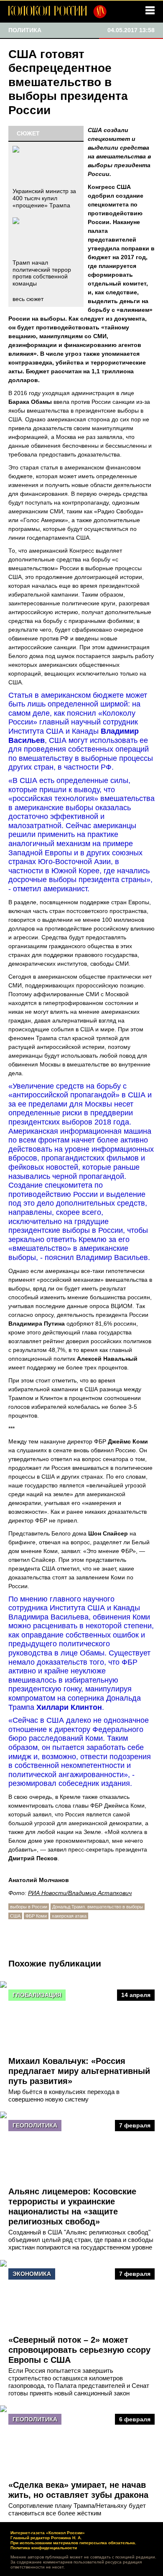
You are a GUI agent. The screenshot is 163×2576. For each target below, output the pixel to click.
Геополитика (35, 2125)
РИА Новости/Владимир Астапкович (80, 1893)
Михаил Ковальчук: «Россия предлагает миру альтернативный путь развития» (79, 2071)
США (15, 1916)
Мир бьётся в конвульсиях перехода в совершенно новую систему (64, 2095)
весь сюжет (28, 299)
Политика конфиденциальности (44, 2548)
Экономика (32, 2274)
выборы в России (29, 1907)
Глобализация (37, 1995)
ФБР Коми (36, 1916)
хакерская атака (69, 1916)
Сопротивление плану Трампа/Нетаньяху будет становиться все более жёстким (77, 2509)
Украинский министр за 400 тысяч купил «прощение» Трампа (44, 198)
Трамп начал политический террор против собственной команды (42, 273)
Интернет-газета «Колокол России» (48, 2533)
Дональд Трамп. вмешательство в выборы (98, 1907)
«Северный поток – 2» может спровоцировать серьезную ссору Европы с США (79, 2350)
